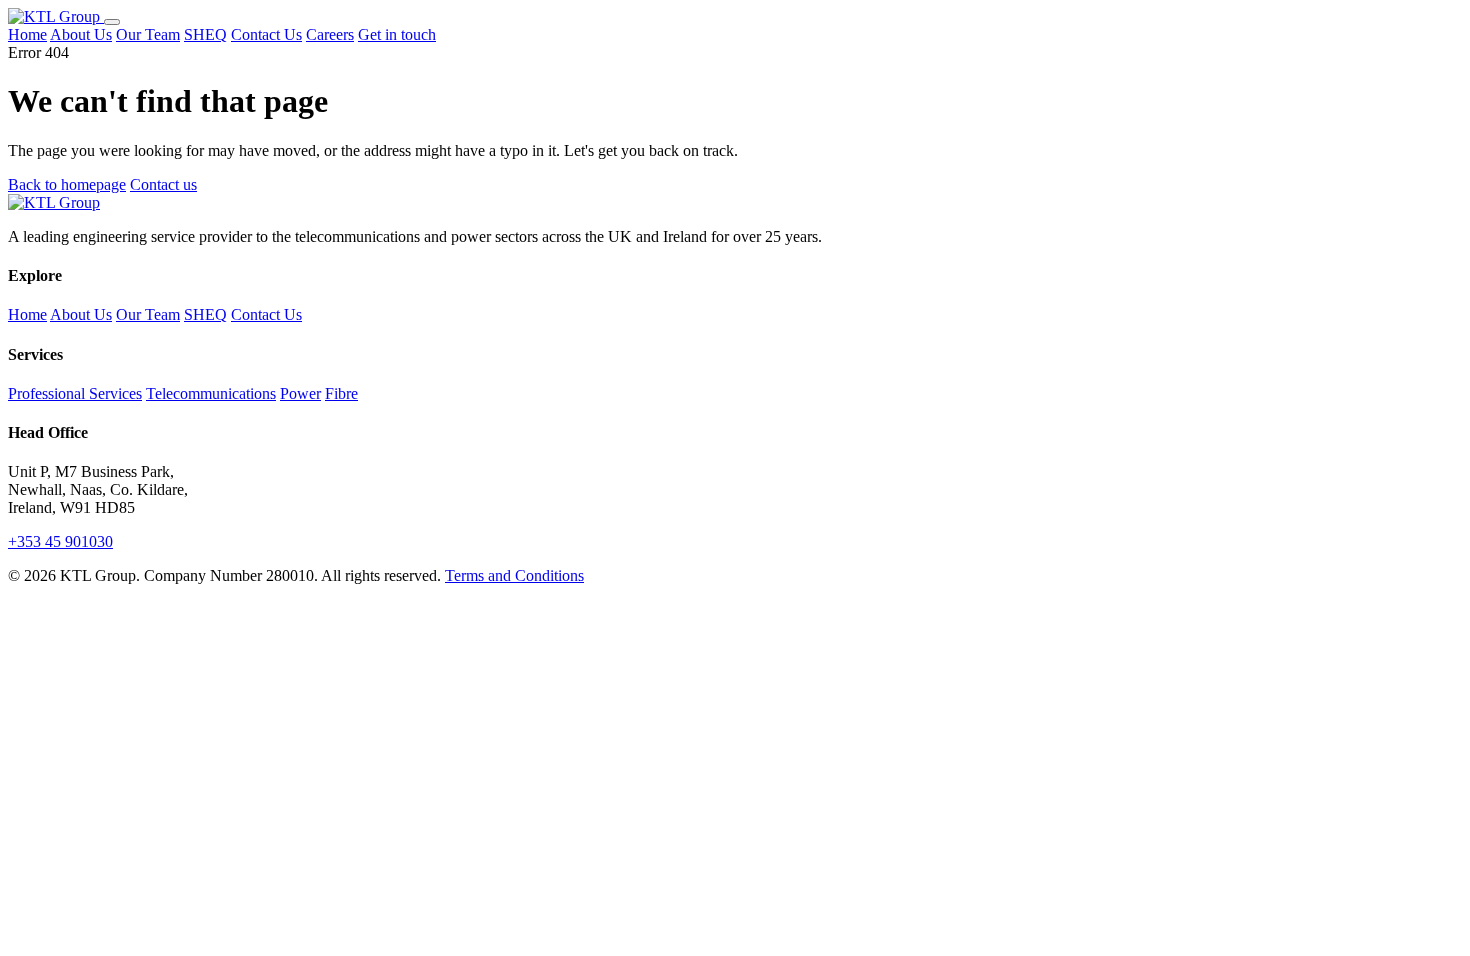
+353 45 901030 (60, 541)
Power (300, 393)
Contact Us (266, 34)
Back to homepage (67, 184)
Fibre (341, 393)
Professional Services (75, 393)
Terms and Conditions (514, 575)
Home (27, 34)
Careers (330, 34)
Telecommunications (211, 393)
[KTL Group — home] (56, 16)
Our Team (148, 34)
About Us (81, 34)
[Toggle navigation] (112, 22)
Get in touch (397, 34)
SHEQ (205, 34)
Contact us (163, 184)
